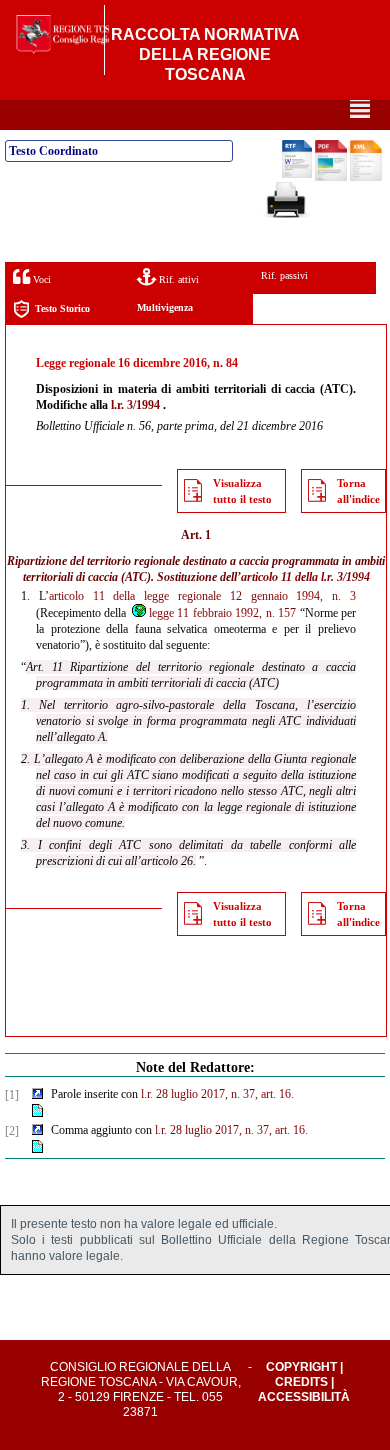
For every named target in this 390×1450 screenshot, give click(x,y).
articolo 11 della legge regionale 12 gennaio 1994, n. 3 (202, 596)
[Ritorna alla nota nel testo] (37, 1095)
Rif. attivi (177, 279)
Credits (301, 1382)
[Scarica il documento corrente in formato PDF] (331, 177)
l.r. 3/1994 (135, 405)
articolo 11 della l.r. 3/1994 (305, 577)
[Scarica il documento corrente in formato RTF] (297, 174)
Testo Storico (62, 308)
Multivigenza (165, 307)
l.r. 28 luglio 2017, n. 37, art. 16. (217, 1094)
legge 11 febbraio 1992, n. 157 (222, 613)
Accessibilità (304, 1397)
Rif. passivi (284, 275)
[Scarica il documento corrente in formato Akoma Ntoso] (366, 177)
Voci (40, 279)
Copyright (301, 1367)
